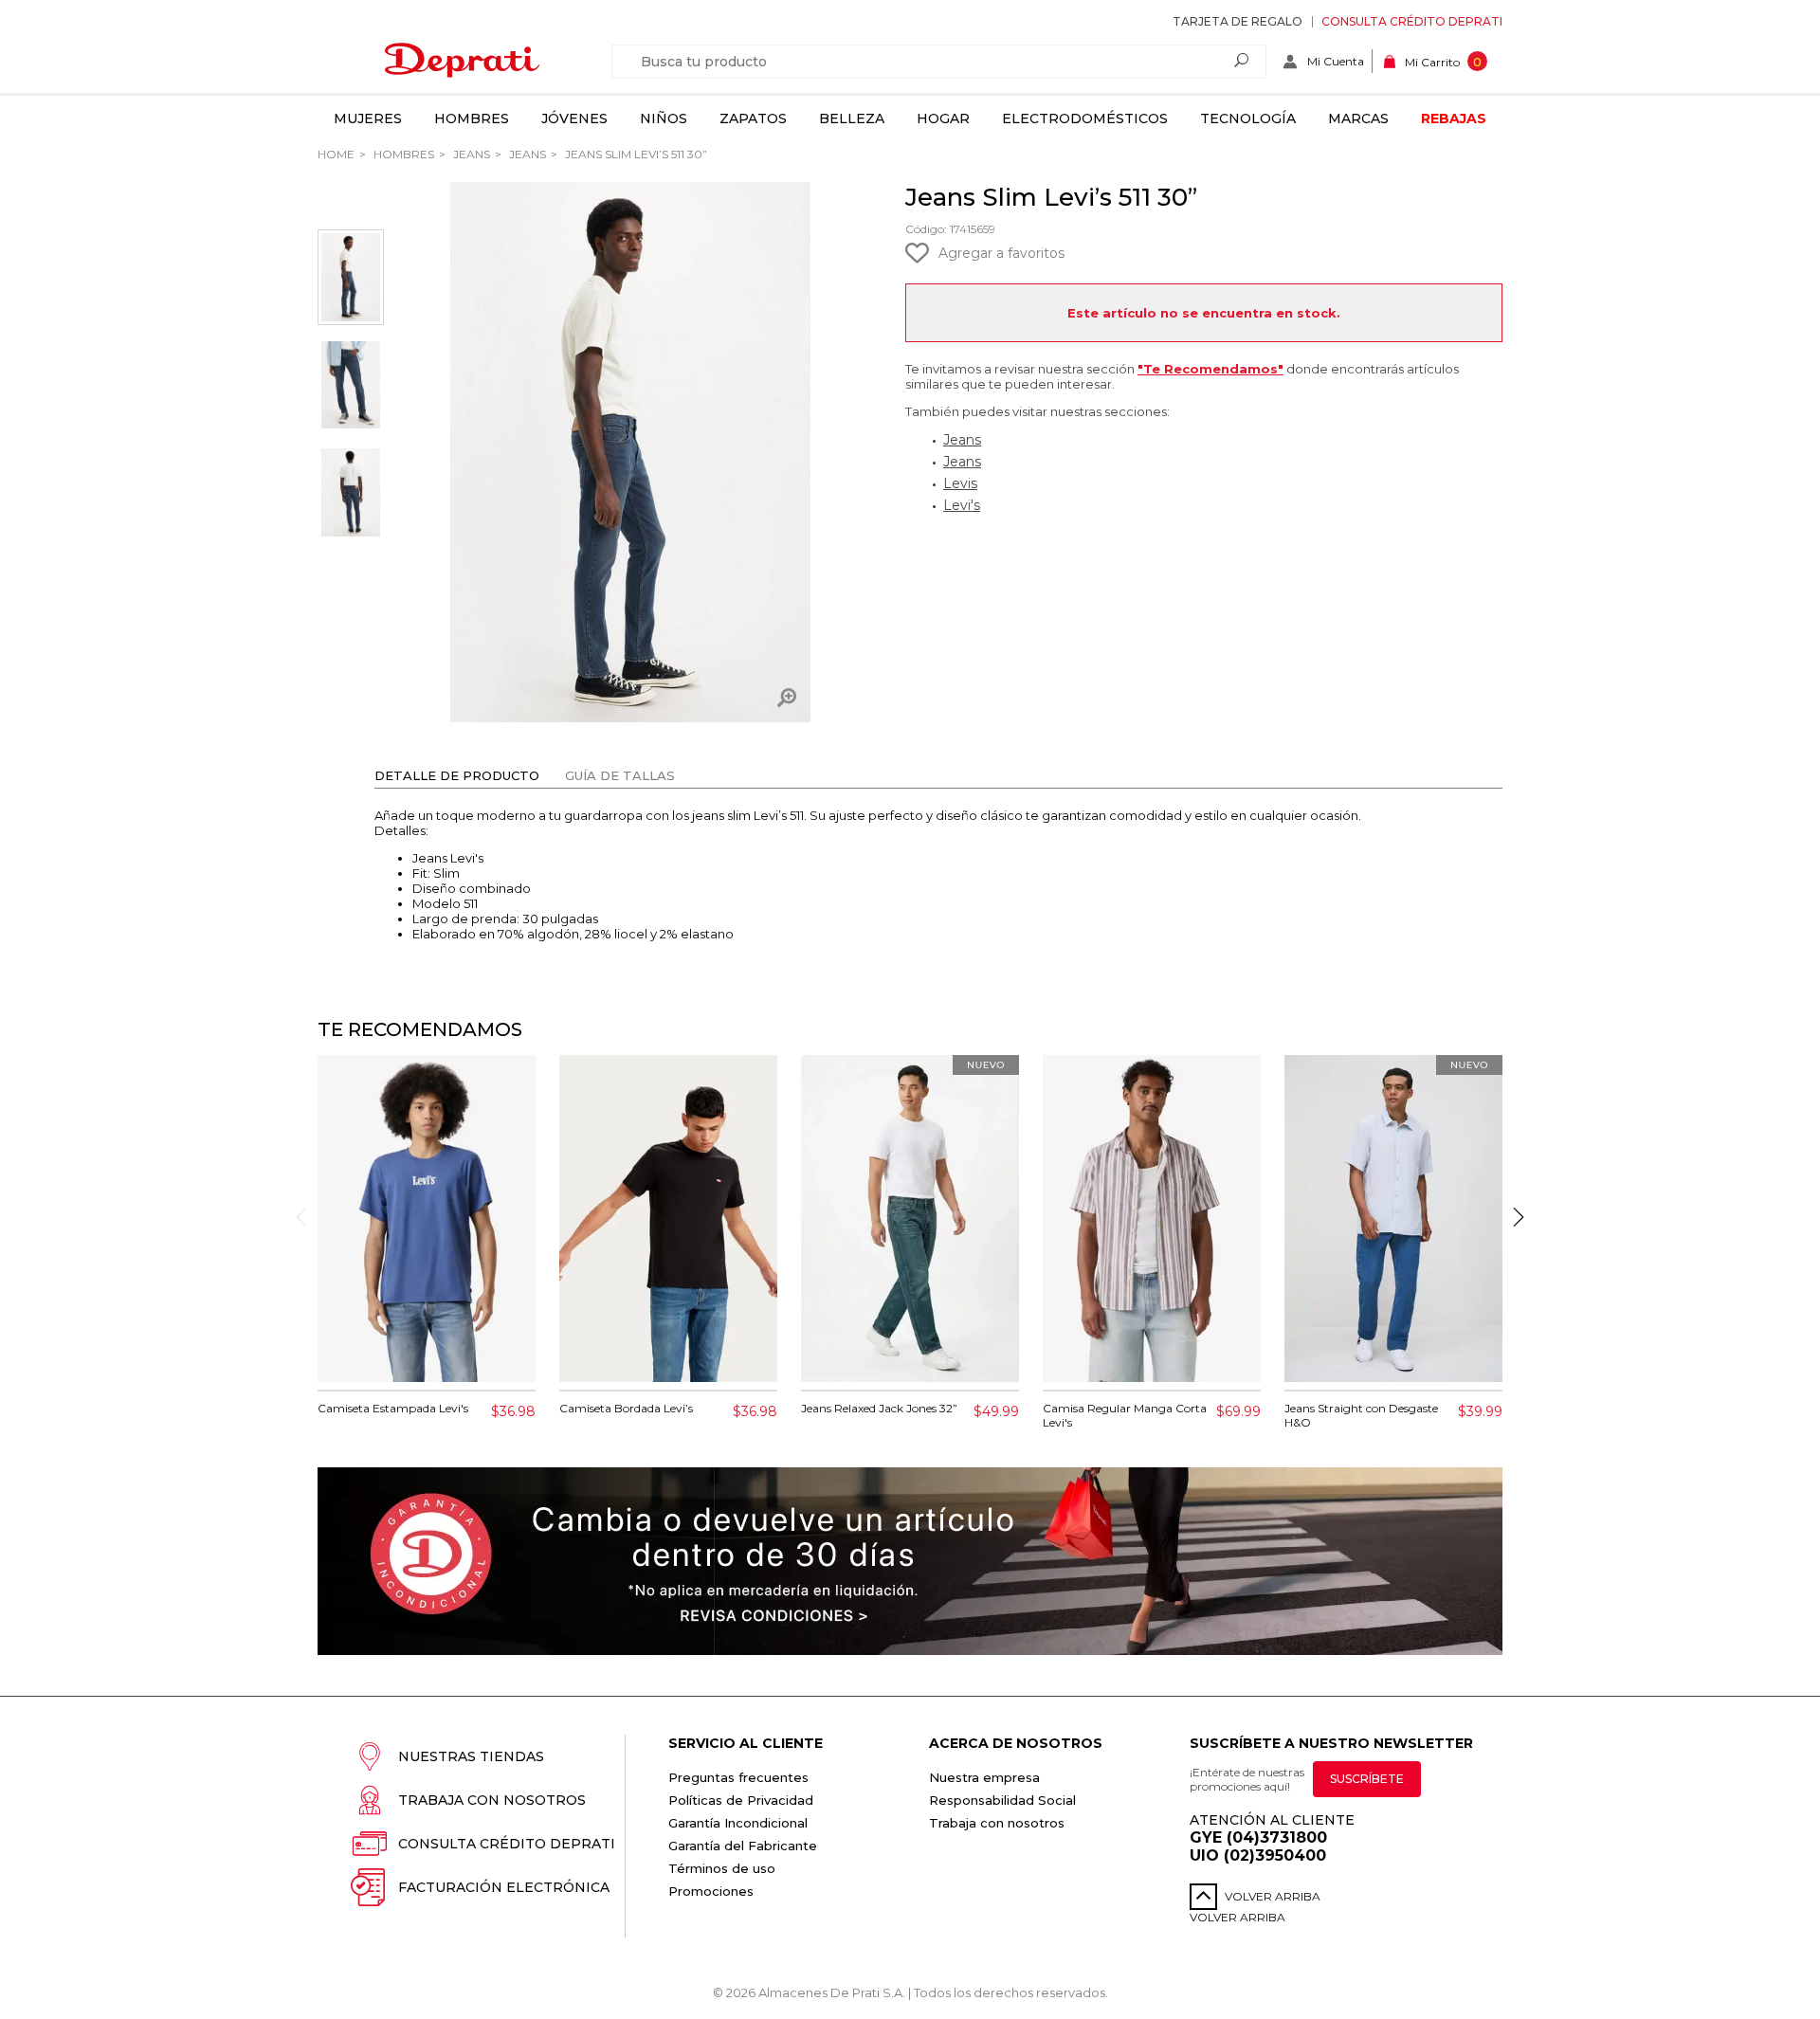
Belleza (852, 118)
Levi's (962, 505)
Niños (664, 118)
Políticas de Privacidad (741, 1800)
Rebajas (1454, 118)
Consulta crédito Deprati (1412, 21)
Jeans (470, 154)
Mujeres (368, 118)
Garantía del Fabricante (743, 1846)
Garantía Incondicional (738, 1823)
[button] (1519, 1217)
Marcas (1358, 118)
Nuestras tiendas (471, 1756)
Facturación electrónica (504, 1887)
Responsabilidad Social (1002, 1800)
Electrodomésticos (1085, 118)
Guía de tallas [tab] (620, 775)
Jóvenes (574, 118)
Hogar (943, 118)
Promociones (711, 1891)
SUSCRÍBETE (1367, 1779)
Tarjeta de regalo (1238, 21)
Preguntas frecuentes (738, 1777)
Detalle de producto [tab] (457, 775)
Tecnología (1248, 118)
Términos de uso (722, 1868)
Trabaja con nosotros (492, 1800)
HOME (336, 154)
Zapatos (753, 118)
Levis (960, 483)
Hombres (472, 118)
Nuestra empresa (984, 1777)
